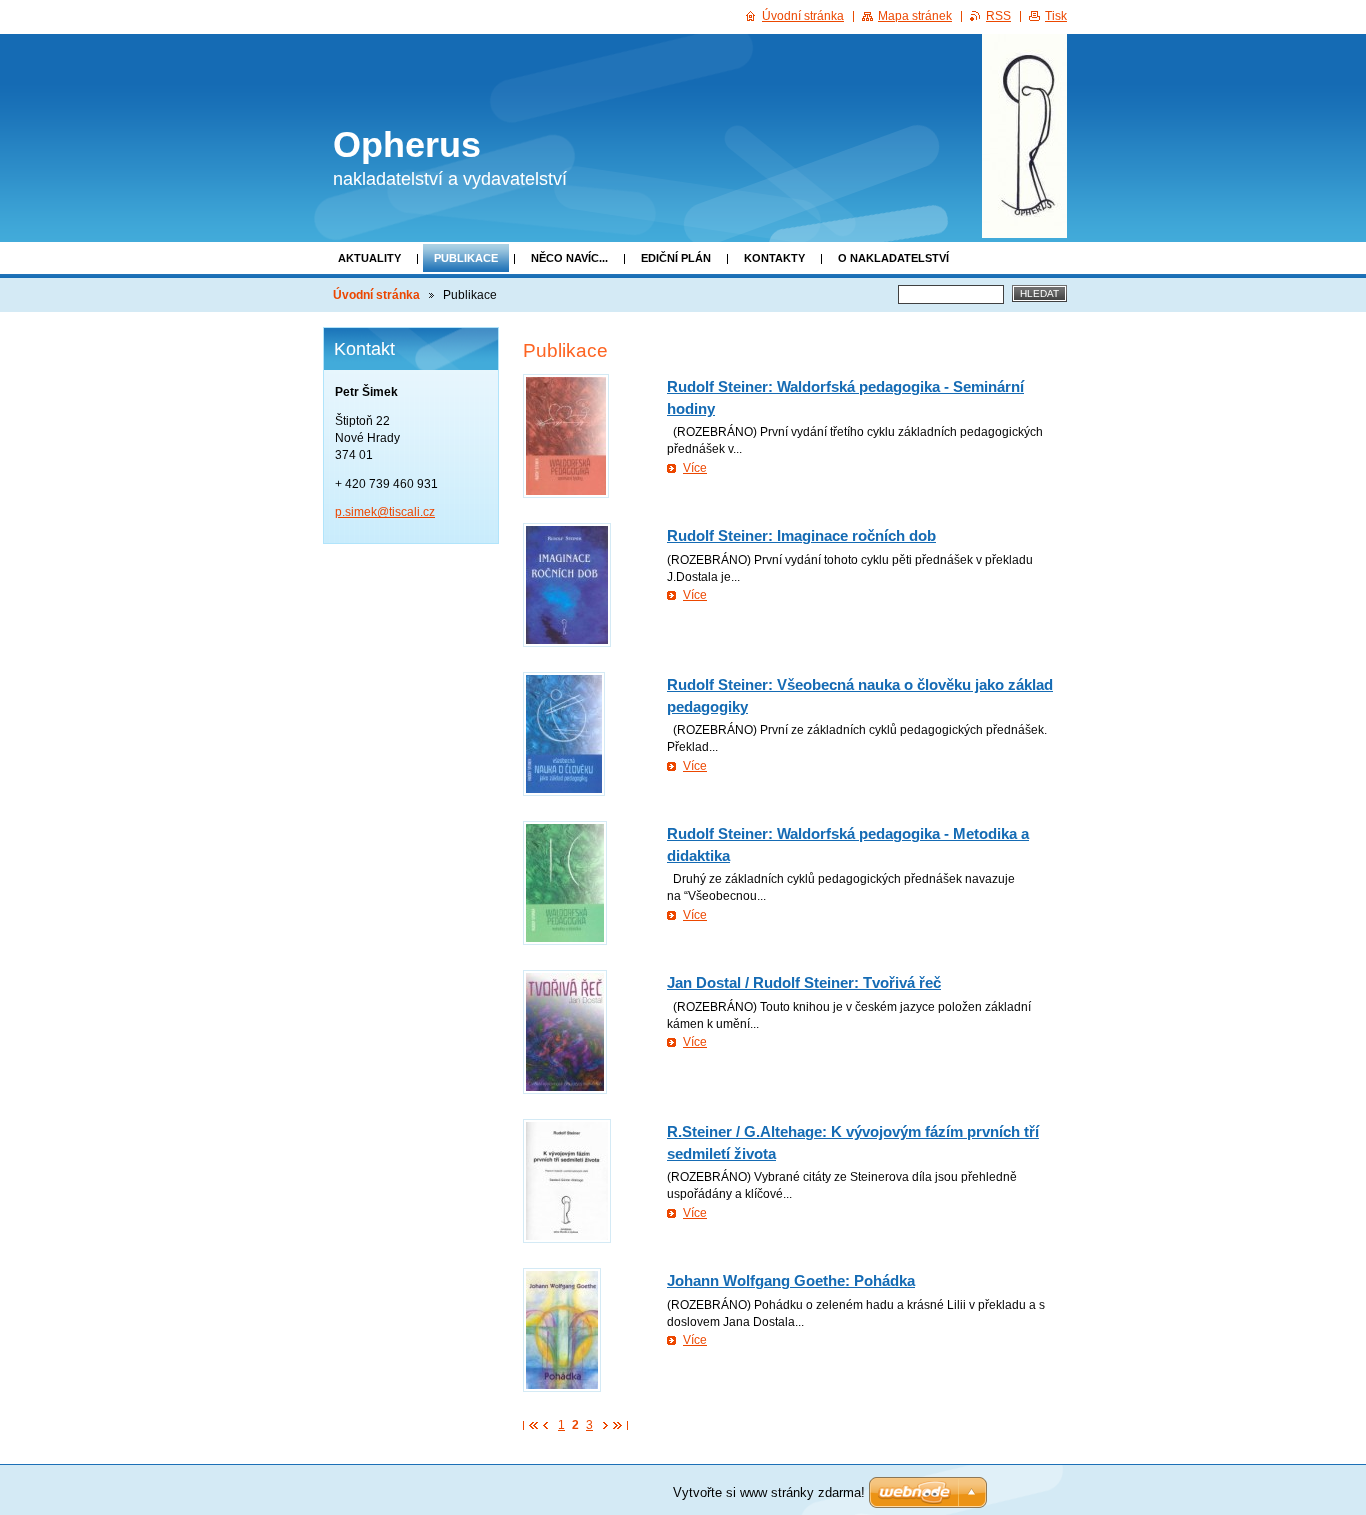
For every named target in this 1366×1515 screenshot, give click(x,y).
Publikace (466, 258)
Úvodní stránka (376, 295)
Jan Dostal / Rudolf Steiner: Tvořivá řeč (804, 982)
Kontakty (774, 258)
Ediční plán (676, 258)
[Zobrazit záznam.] (566, 436)
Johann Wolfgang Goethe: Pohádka (791, 1280)
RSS (998, 16)
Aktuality (369, 258)
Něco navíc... (569, 258)
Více (695, 468)
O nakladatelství (893, 258)
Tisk (1056, 16)
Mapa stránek (915, 16)
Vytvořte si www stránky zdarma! (769, 1492)
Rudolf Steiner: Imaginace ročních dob (801, 535)
